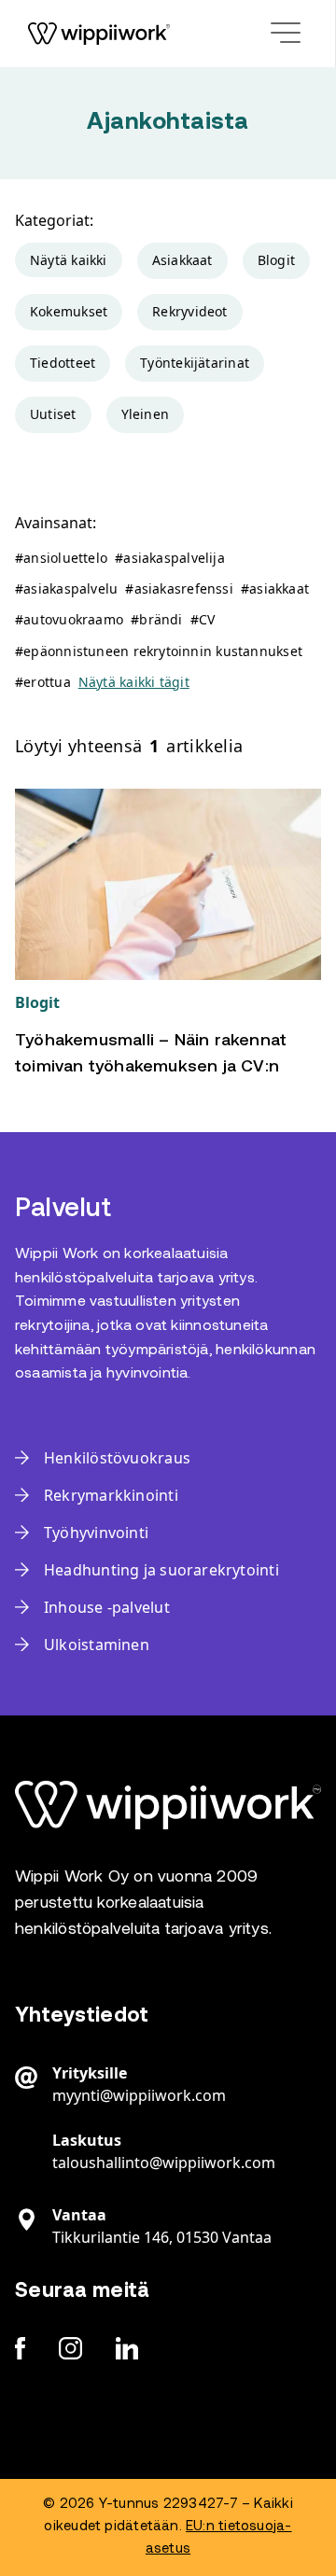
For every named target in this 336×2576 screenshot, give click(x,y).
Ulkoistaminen (97, 1645)
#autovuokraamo (69, 619)
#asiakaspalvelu (66, 588)
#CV (203, 619)
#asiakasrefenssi (179, 588)
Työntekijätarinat (195, 363)
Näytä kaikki (69, 260)
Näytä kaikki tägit (134, 682)
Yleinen (146, 414)
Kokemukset (69, 311)
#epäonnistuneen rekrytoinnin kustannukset (159, 651)
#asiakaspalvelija (170, 558)
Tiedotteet (63, 363)
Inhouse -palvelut (107, 1607)
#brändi (157, 619)
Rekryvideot (189, 311)
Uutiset (53, 414)
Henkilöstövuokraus (117, 1458)
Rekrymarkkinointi (111, 1495)
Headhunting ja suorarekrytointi (161, 1570)
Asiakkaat (182, 260)
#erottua (43, 682)
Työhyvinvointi (96, 1533)
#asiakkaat (275, 588)
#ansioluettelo (61, 558)
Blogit (276, 260)
